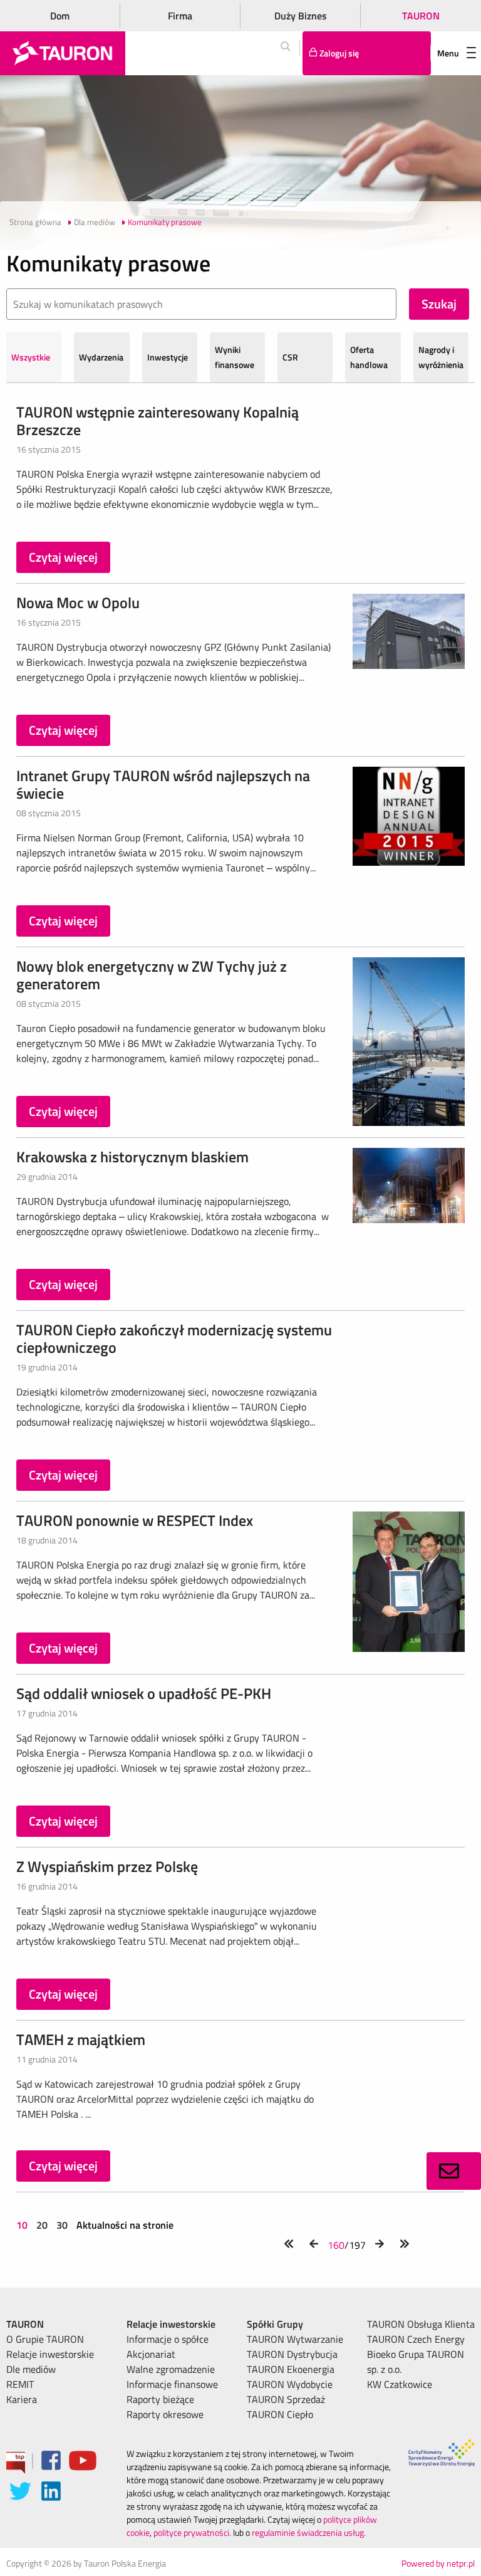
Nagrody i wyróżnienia (441, 357)
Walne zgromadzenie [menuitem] (171, 2369)
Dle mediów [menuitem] (31, 2369)
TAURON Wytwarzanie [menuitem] (295, 2339)
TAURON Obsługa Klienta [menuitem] (421, 2324)
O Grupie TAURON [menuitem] (45, 2339)
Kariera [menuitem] (22, 2399)
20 (42, 2225)
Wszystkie (31, 357)
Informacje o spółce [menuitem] (168, 2339)
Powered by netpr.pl (438, 2563)
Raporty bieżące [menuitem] (160, 2399)
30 (62, 2225)
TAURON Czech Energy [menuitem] (416, 2339)
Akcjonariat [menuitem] (151, 2354)
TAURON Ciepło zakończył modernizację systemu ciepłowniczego (174, 1338)
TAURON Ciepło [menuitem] (280, 2414)
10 (23, 2225)
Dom (60, 16)
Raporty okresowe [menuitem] (165, 2414)
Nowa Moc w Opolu (78, 602)
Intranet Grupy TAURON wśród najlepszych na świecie (163, 784)
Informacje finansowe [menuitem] (172, 2384)
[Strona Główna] (63, 53)
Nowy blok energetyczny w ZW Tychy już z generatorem (152, 975)
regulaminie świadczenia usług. (309, 2532)
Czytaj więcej (63, 557)
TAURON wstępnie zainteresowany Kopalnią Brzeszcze (158, 421)
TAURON (421, 16)
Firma (180, 16)
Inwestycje (168, 357)
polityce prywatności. (192, 2532)
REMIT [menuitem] (20, 2384)
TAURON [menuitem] (25, 2324)
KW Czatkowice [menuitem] (400, 2384)
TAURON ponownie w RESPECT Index (135, 1520)
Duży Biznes (301, 16)
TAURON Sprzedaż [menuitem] (286, 2399)
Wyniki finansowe (235, 357)
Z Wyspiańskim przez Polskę (107, 1866)
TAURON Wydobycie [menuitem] (290, 2384)
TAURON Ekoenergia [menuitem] (291, 2369)
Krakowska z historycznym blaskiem (132, 1157)
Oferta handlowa (369, 357)
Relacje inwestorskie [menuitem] (50, 2354)
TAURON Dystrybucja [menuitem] (292, 2354)
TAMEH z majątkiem (81, 2039)
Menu (448, 53)
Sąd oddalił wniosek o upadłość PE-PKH (144, 1693)
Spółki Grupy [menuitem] (275, 2324)
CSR (290, 357)
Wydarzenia (101, 357)
